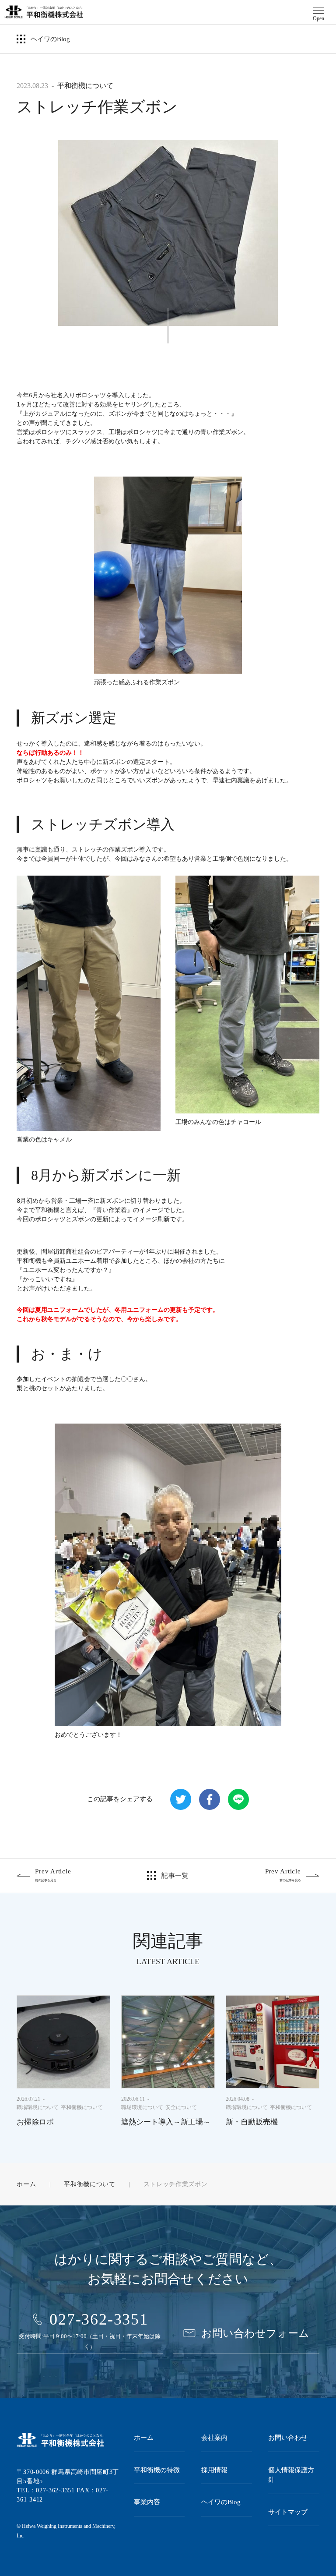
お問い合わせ (288, 2438)
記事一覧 (175, 1876)
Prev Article (53, 1875)
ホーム (26, 2184)
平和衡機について (85, 86)
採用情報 (214, 2470)
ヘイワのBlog (50, 39)
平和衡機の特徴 (157, 2470)
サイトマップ (288, 2512)
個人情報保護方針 (291, 2475)
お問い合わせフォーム (255, 2333)
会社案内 (214, 2438)
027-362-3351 (99, 2319)
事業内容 (147, 2502)
